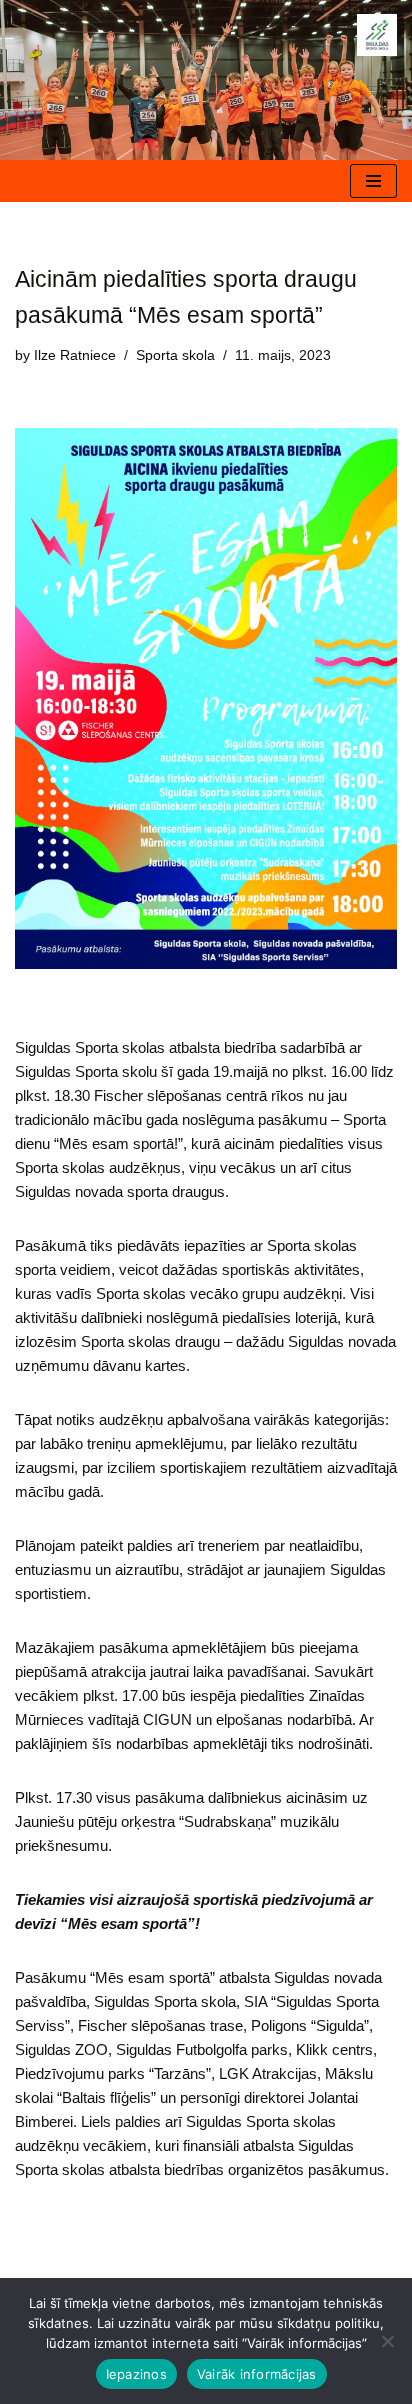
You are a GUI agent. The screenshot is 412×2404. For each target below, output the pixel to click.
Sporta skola (175, 355)
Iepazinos (136, 2374)
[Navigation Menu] (373, 181)
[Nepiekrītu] (387, 2341)
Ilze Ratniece (75, 355)
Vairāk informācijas (257, 2374)
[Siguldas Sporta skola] (377, 35)
